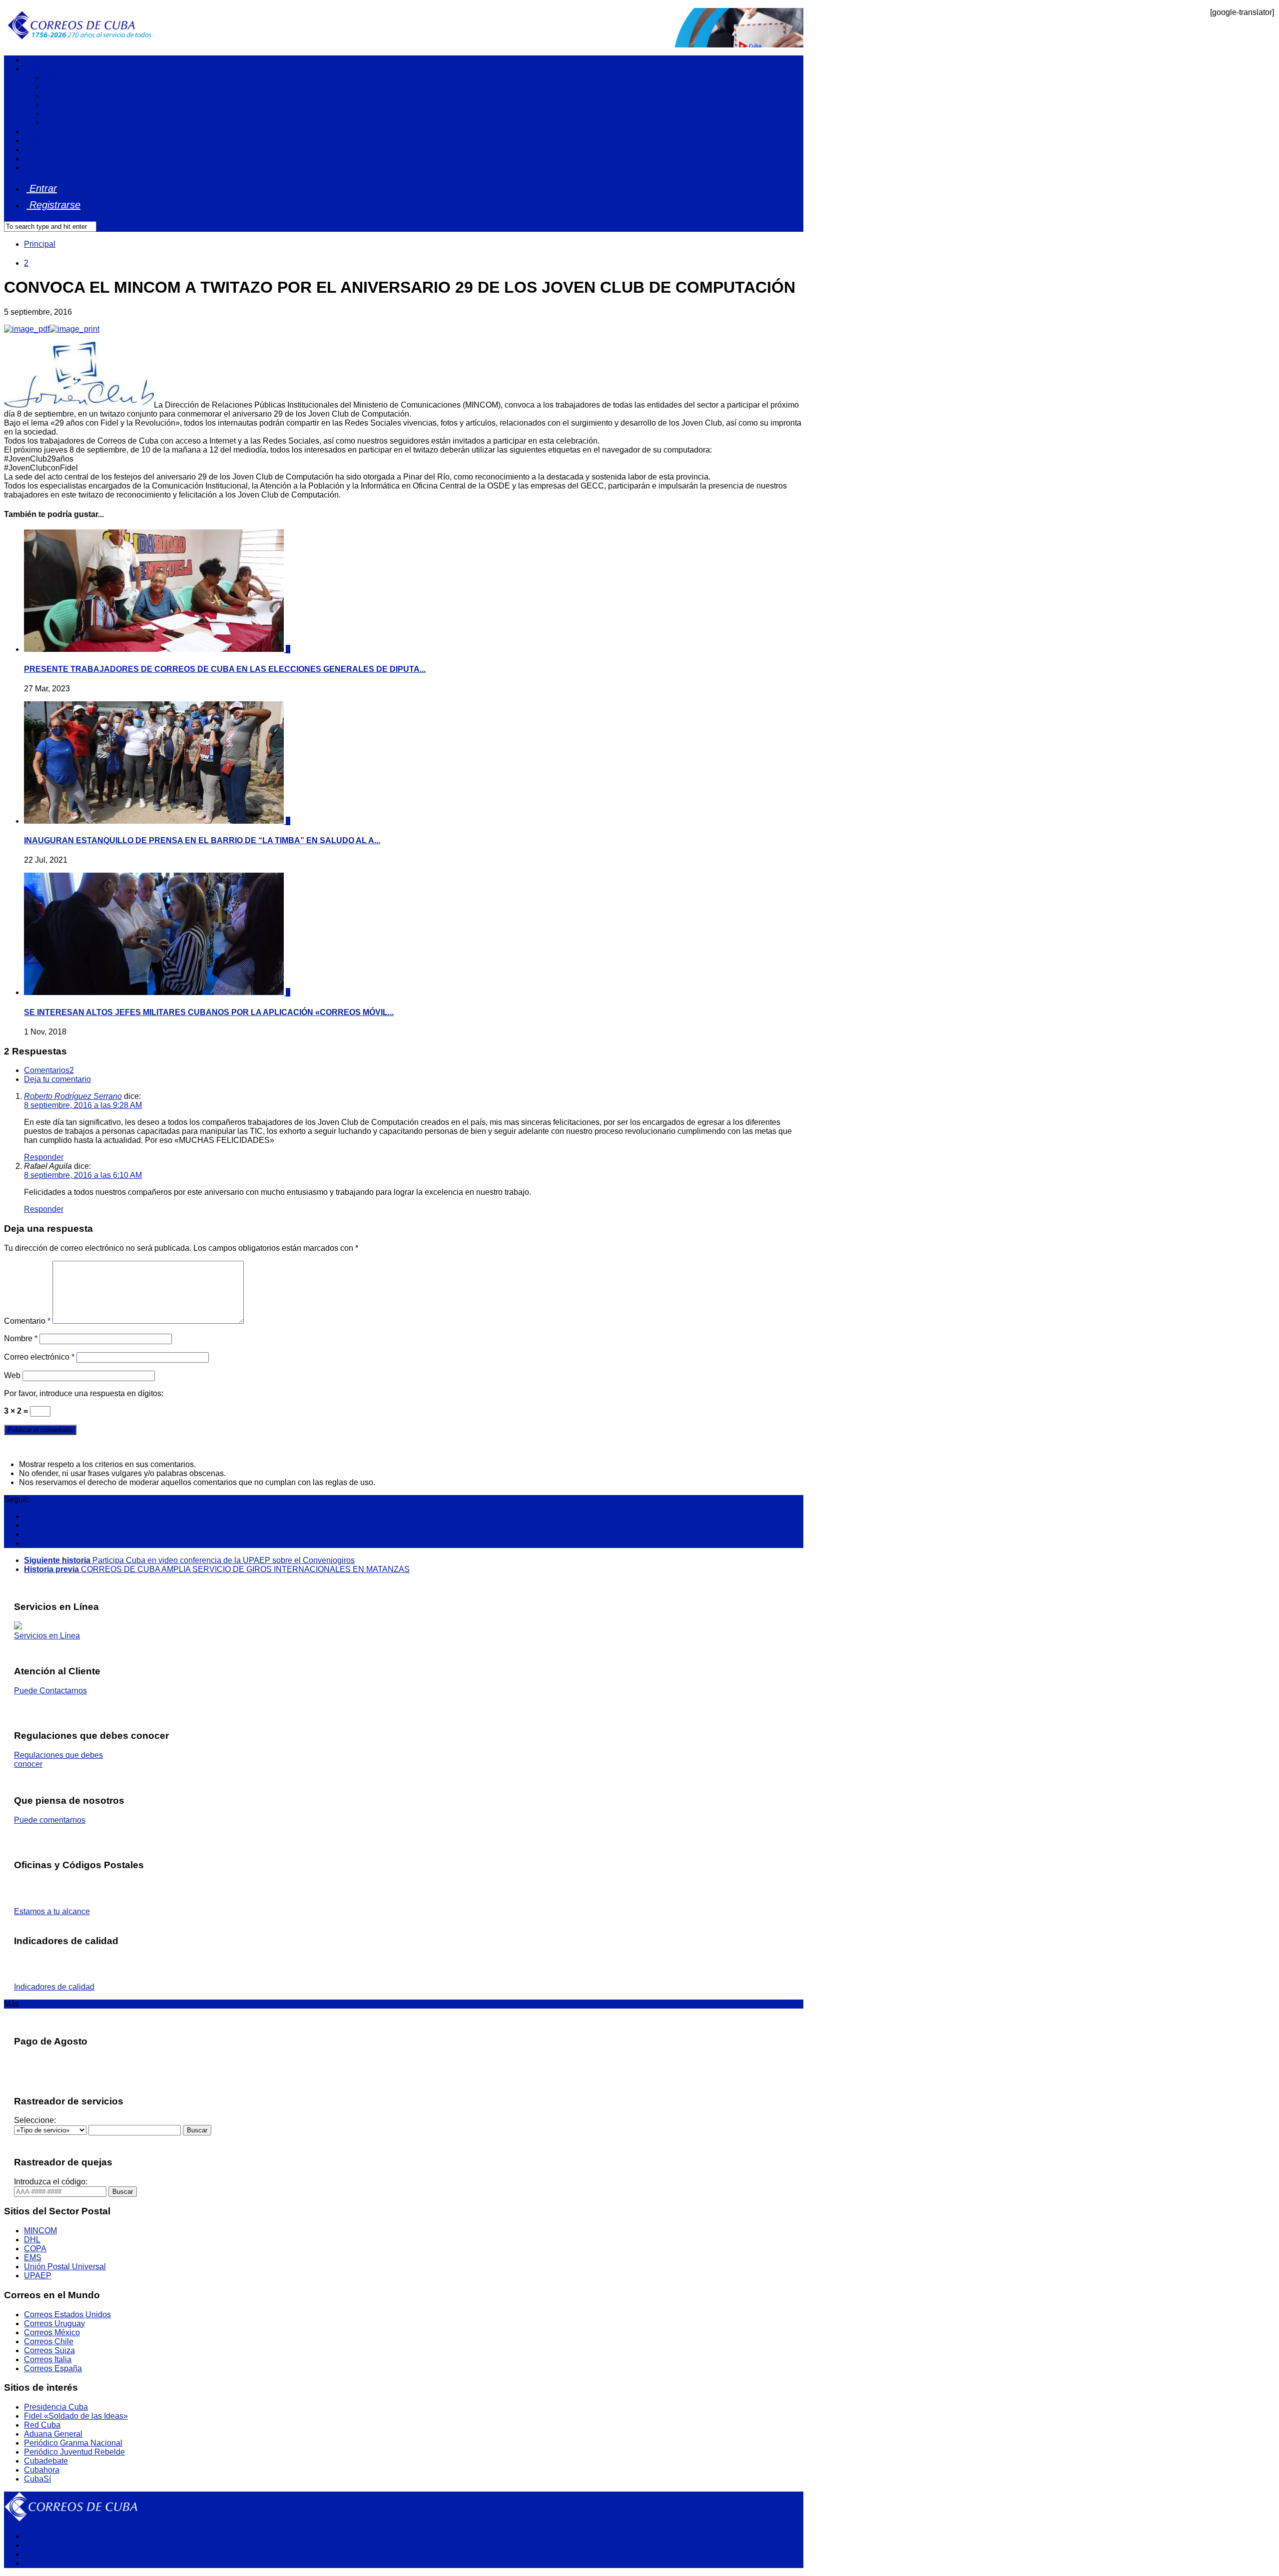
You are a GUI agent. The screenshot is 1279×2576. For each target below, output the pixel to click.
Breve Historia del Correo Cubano (104, 123)
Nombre (21, 1338)
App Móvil (42, 159)
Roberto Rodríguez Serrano (73, 1096)
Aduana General (53, 2434)
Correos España (53, 2368)
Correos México (52, 2332)
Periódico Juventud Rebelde (74, 2452)
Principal (40, 244)
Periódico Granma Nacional (73, 2443)
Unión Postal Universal (65, 2267)
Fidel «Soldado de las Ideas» (76, 2416)
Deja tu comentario (57, 1079)
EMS (33, 2258)
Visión (55, 87)
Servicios (40, 132)
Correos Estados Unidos (67, 2315)
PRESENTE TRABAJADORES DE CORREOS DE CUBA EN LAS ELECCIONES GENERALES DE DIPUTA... (225, 669)
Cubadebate (46, 2461)
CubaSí (37, 2479)
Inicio (33, 60)
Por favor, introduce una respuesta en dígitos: (84, 1393)
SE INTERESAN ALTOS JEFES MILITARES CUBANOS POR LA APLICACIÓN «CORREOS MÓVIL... (209, 1012)
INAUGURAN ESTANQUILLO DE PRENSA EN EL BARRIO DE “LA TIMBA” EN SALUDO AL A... (202, 840)
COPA (35, 2249)
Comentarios (49, 1070)
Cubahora (42, 2470)
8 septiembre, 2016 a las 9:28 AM (83, 1105)
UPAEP (38, 2276)
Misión (56, 78)
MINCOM (40, 2231)
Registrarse (53, 205)
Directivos (62, 114)
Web (12, 1375)
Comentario (27, 1321)
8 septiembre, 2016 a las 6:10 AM (83, 1175)
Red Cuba (42, 2425)
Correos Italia (48, 2359)
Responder (44, 1157)
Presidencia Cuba (56, 2407)
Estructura (62, 105)
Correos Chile (49, 2341)
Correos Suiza (49, 2350)
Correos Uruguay (54, 2323)
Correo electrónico (39, 1357)
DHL (32, 2240)
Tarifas (36, 141)
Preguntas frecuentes (62, 150)
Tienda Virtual (49, 168)
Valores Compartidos (81, 96)
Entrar (42, 188)
